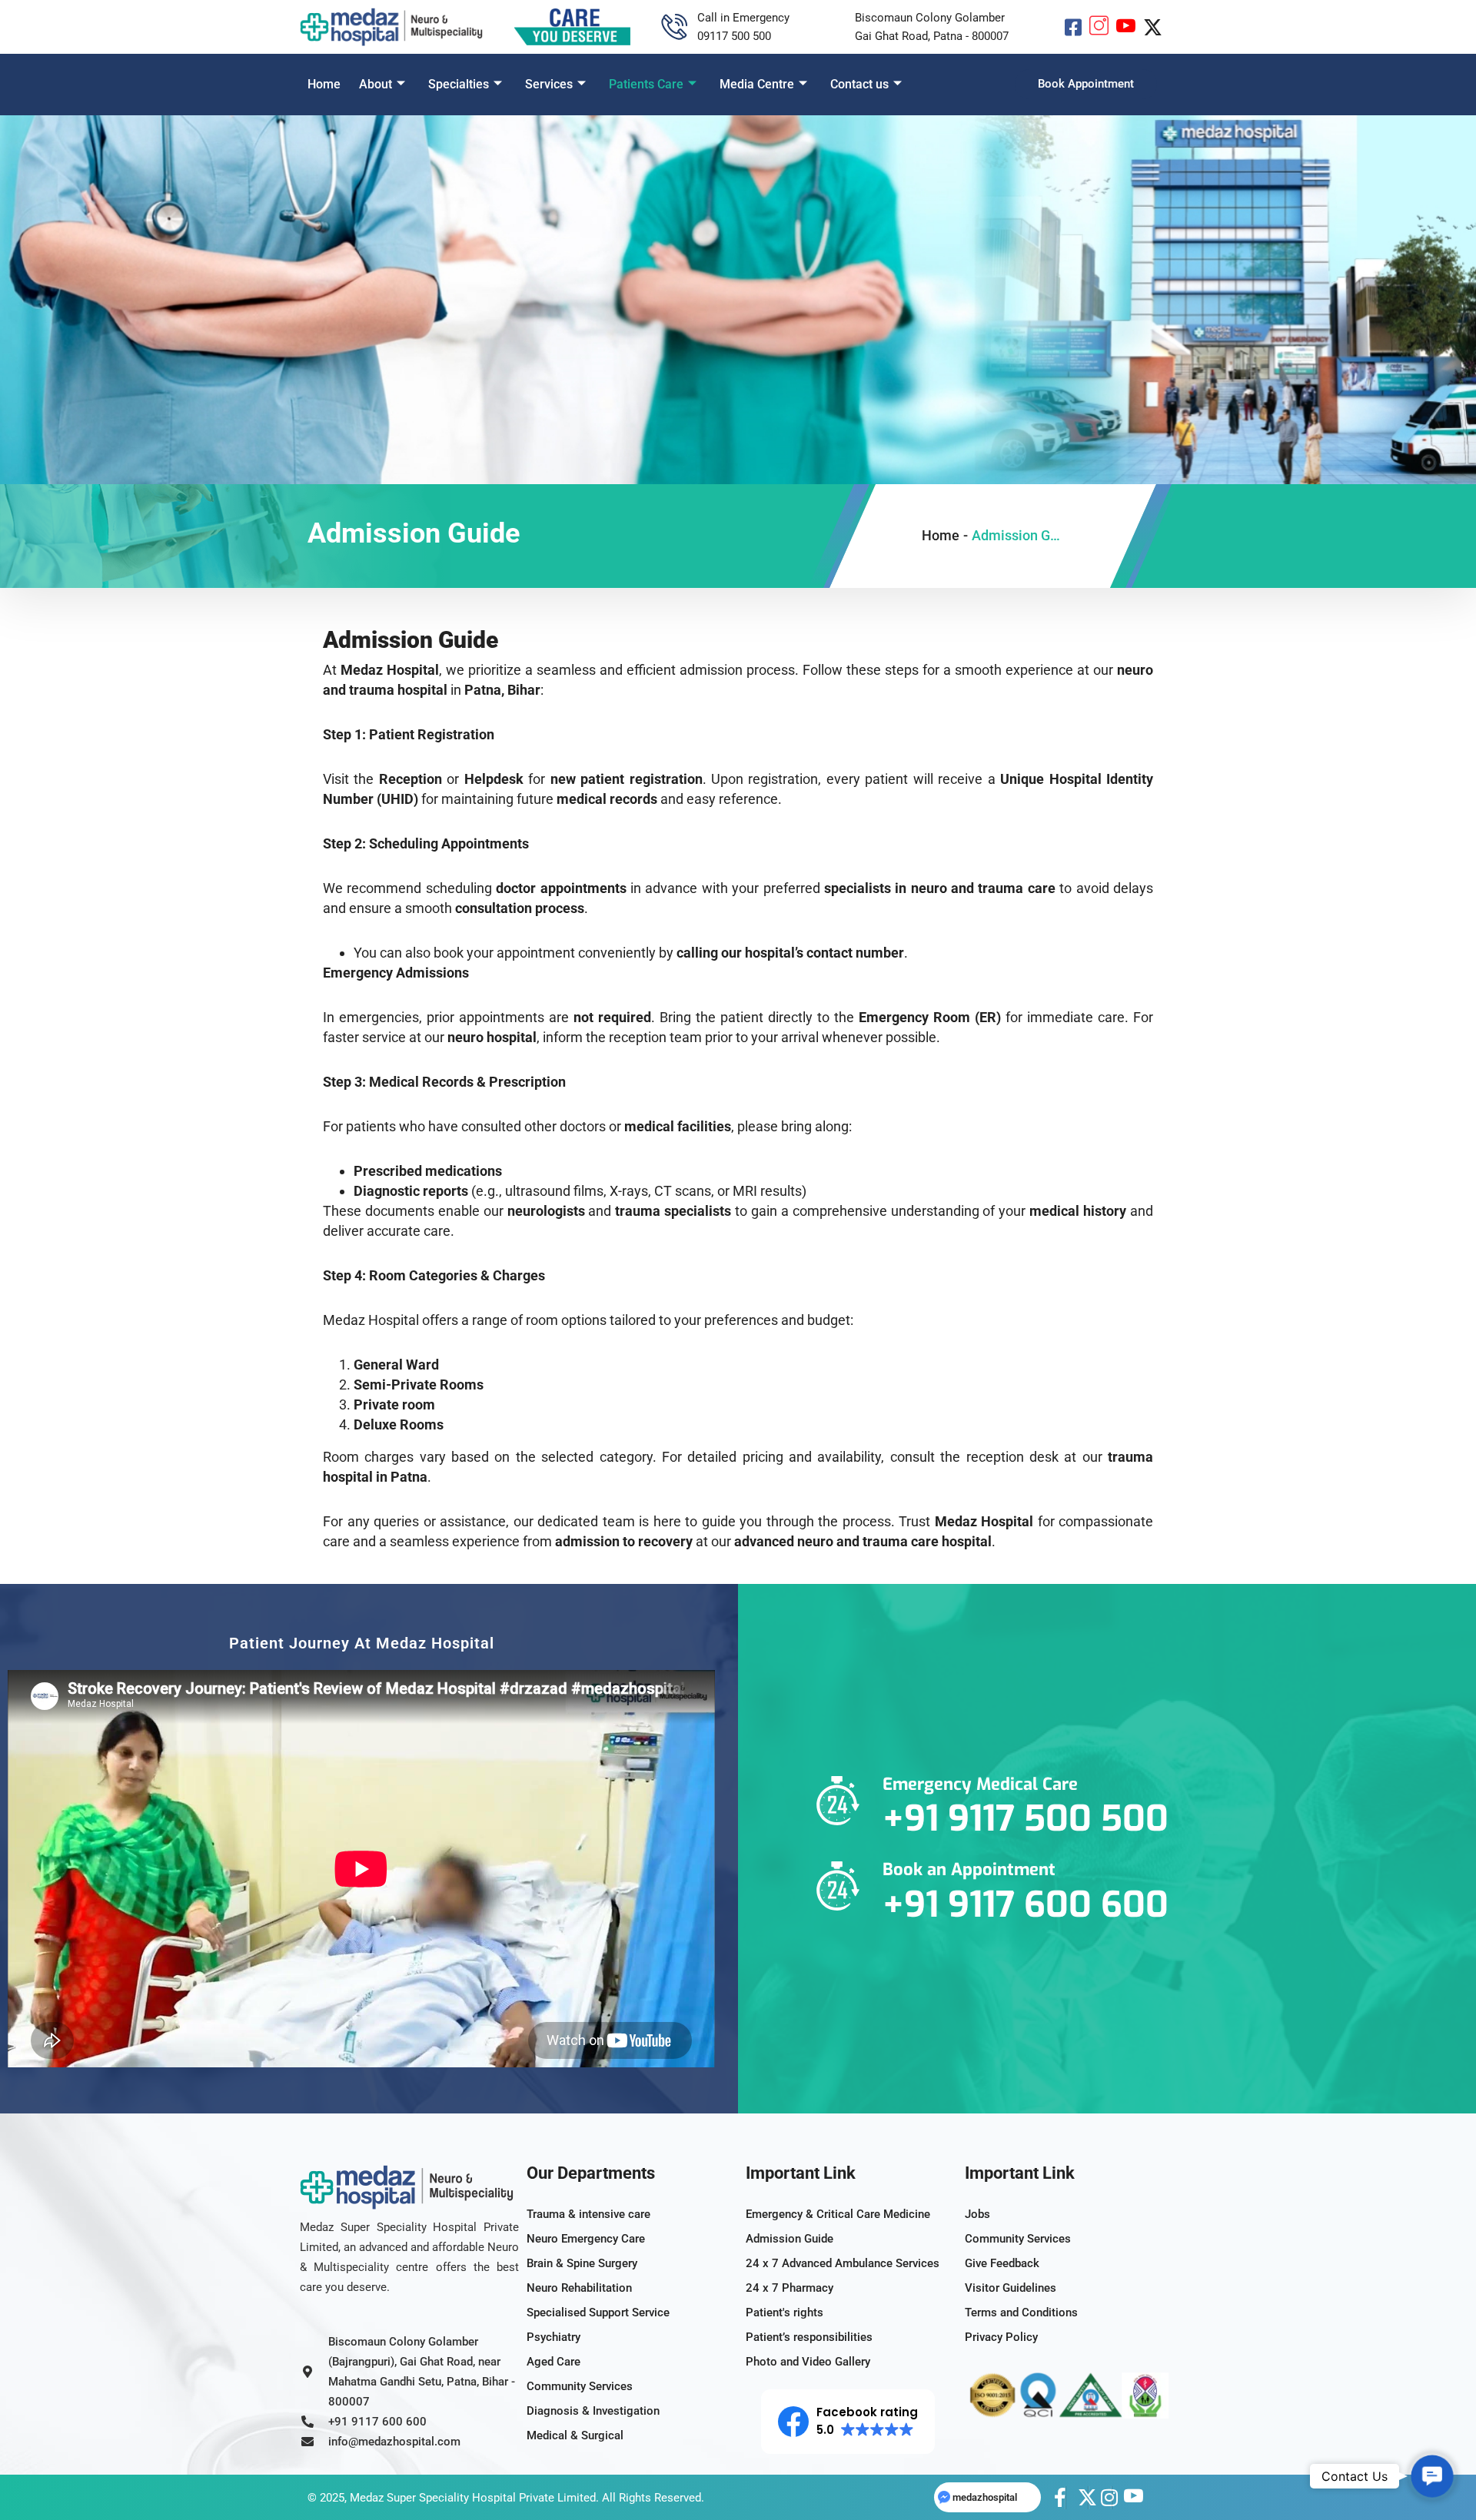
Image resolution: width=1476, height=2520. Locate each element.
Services (549, 84)
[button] (1165, 82)
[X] (1153, 27)
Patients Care (646, 84)
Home (324, 84)
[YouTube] (1126, 27)
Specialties (459, 84)
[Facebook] (1073, 27)
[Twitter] (1077, 2498)
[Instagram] (1099, 27)
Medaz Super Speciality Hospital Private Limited (473, 2498)
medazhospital (985, 2497)
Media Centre (757, 84)
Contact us (859, 84)
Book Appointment (1086, 84)
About (376, 84)
